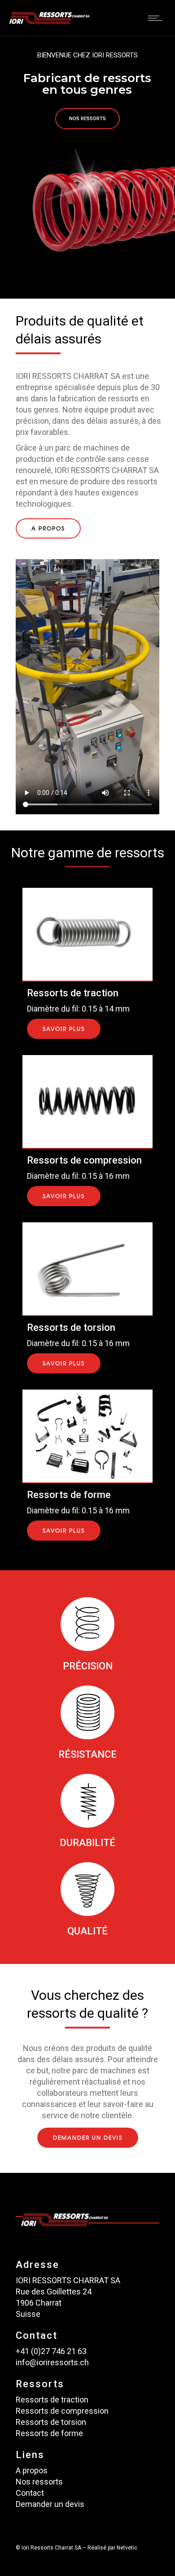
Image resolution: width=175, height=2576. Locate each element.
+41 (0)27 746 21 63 (51, 2351)
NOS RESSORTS (87, 119)
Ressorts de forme (49, 2433)
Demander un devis (50, 2504)
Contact (30, 2493)
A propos (32, 2470)
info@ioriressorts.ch (52, 2362)
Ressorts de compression (62, 2411)
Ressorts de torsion (51, 2422)
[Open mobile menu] (157, 18)
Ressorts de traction (52, 2400)
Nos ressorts (39, 2482)
